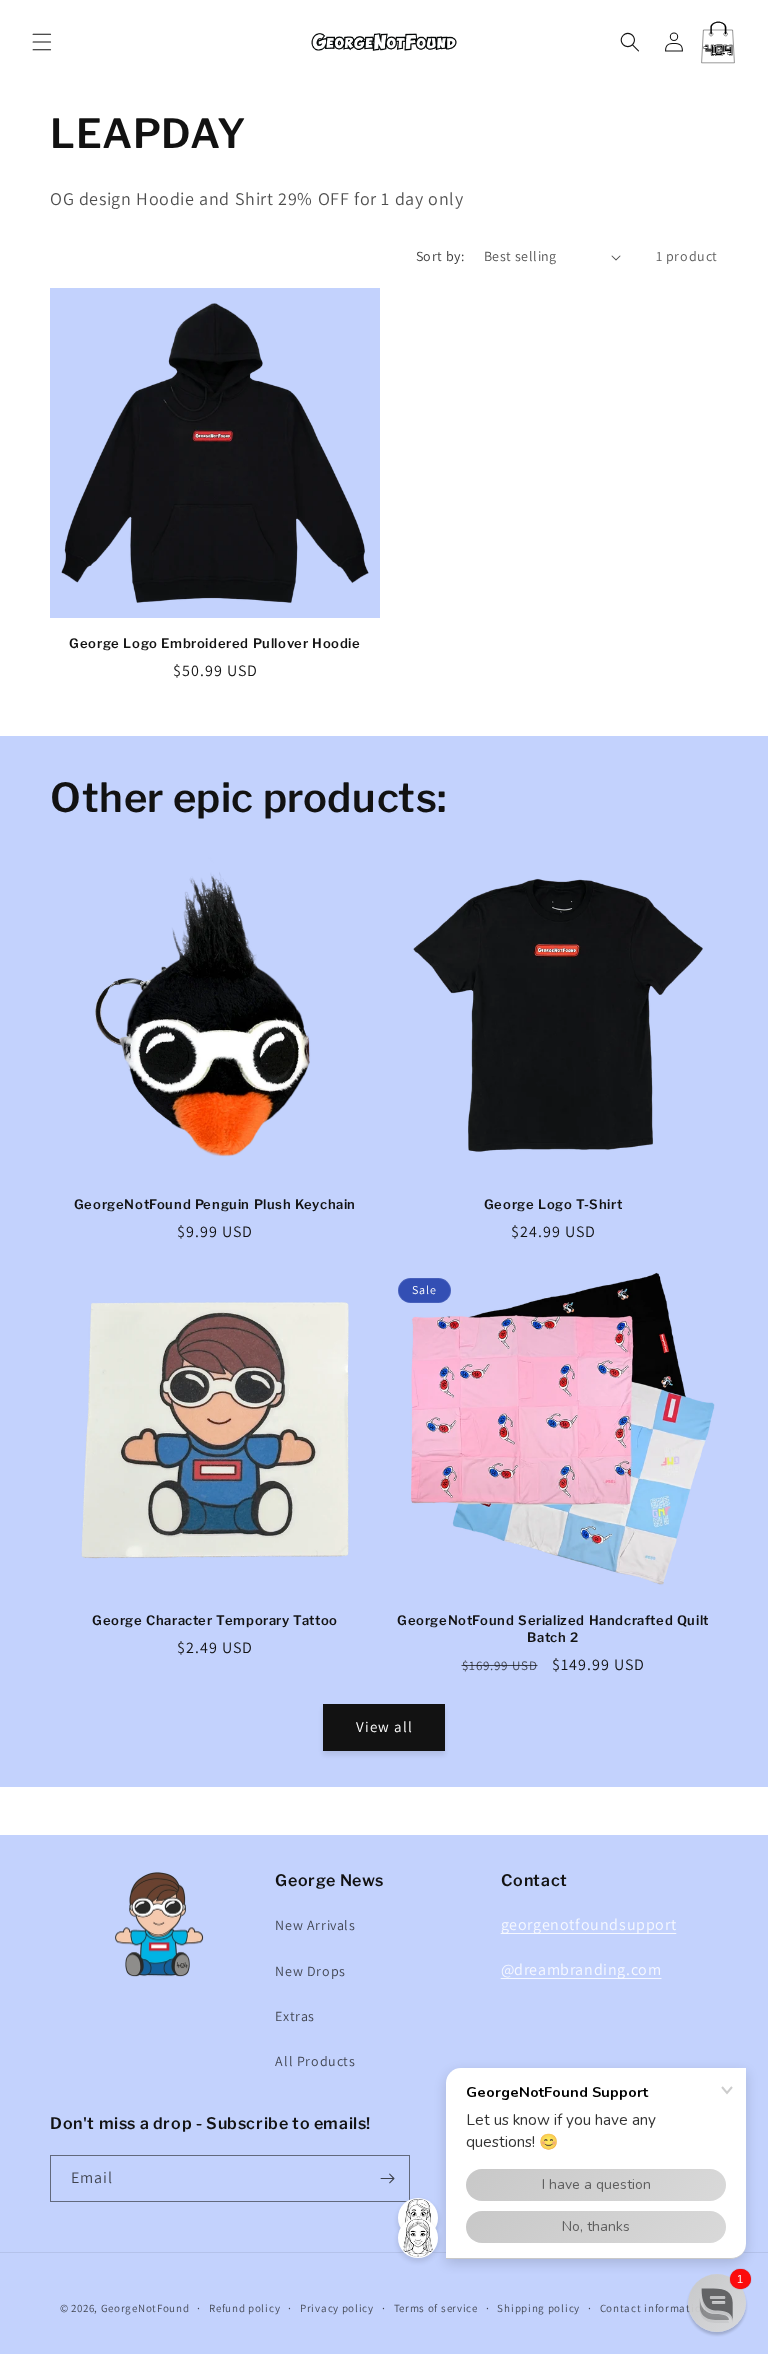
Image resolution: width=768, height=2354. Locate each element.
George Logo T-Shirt (553, 1204)
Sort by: (440, 256)
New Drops (310, 1971)
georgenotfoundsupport (589, 1924)
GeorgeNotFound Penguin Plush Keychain (215, 1204)
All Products (315, 2061)
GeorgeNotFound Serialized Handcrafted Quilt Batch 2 (553, 1628)
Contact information (654, 2308)
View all (384, 1726)
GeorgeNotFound (145, 2308)
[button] (42, 42)
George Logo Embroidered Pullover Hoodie (214, 643)
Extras (295, 2016)
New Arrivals (315, 1925)
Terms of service (436, 2308)
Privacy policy (337, 2308)
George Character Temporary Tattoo (215, 1620)
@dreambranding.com (581, 1969)
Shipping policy (538, 2308)
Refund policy (244, 2308)
